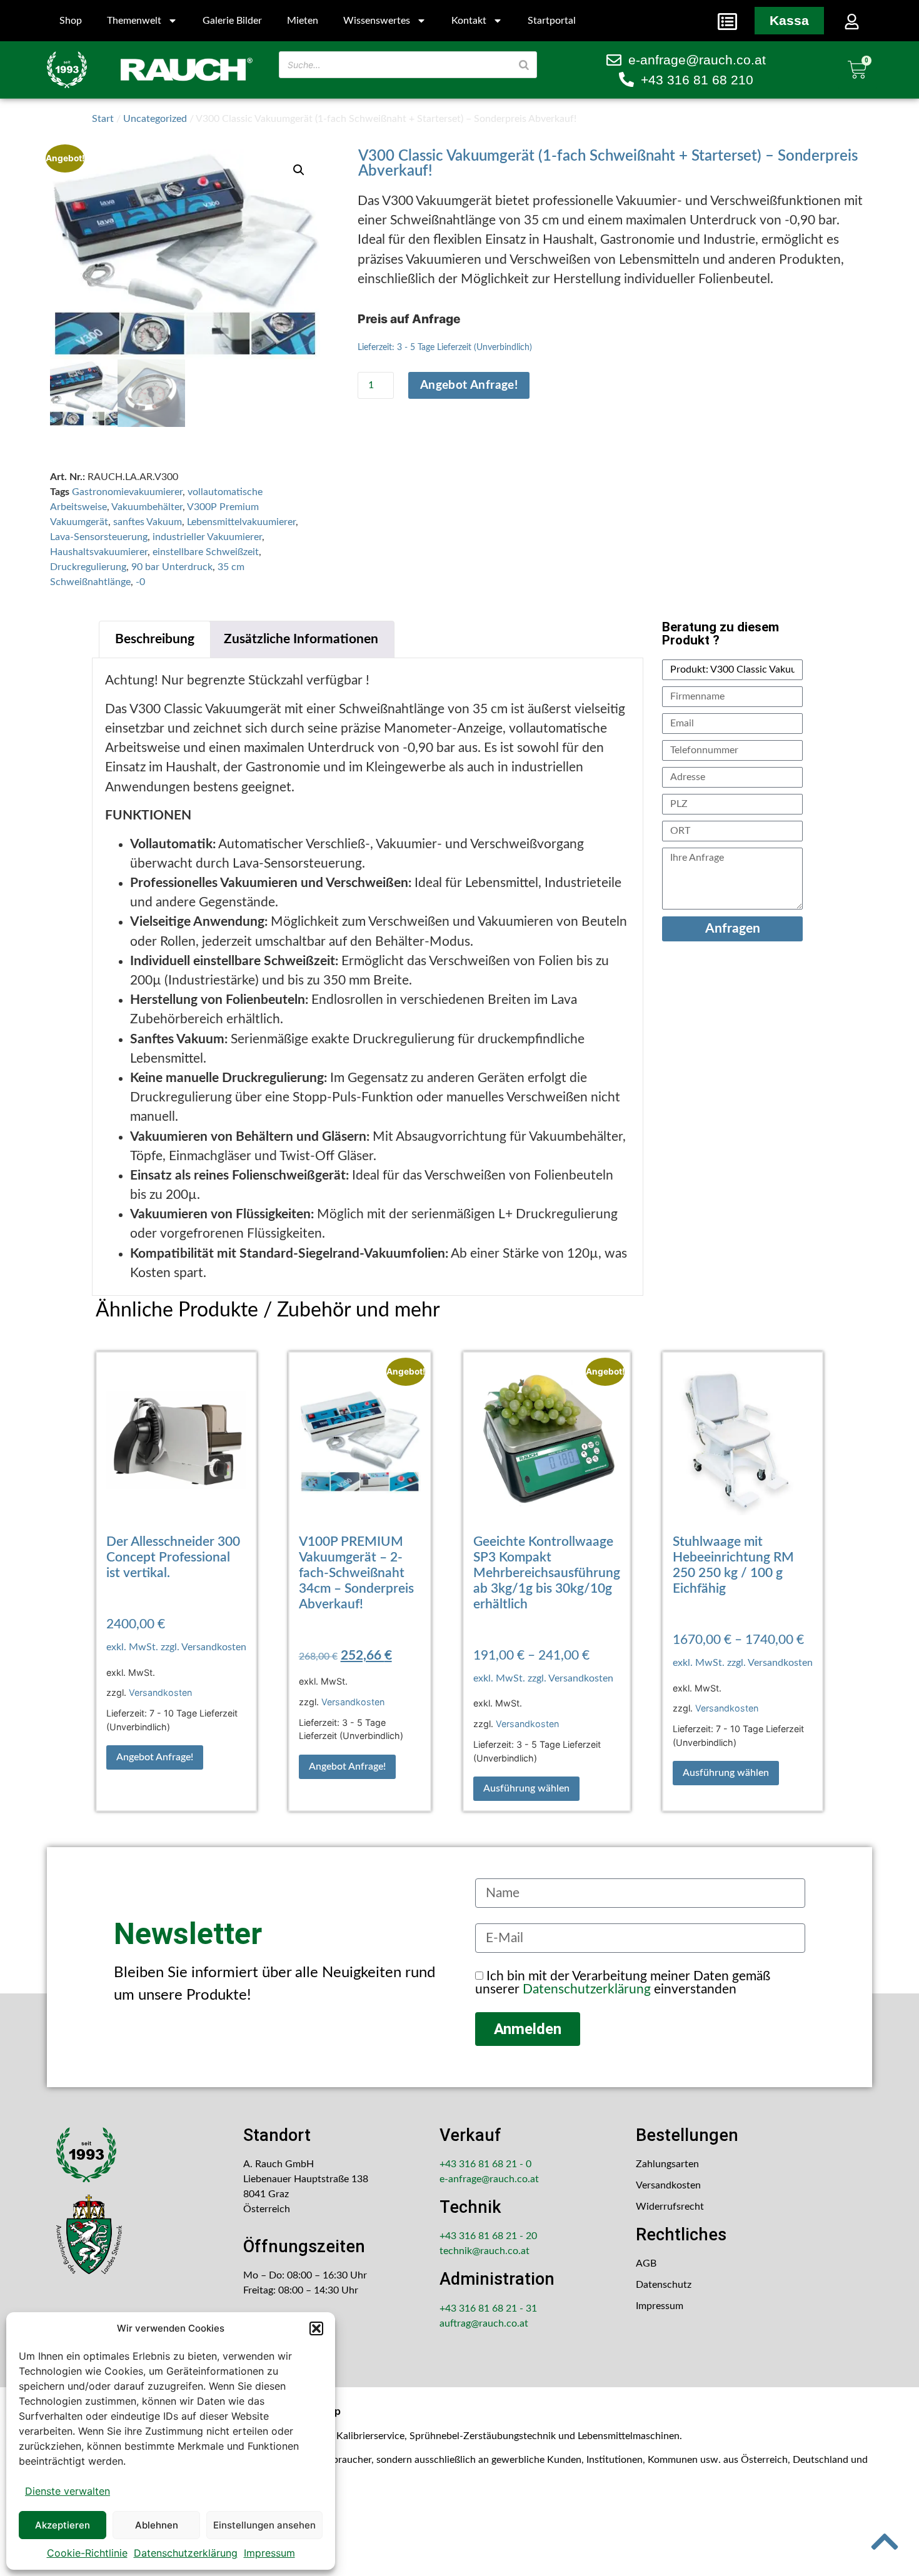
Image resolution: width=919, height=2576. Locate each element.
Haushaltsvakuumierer (99, 552)
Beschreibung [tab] (155, 639)
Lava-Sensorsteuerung (99, 537)
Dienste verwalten (68, 2491)
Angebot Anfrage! (469, 385)
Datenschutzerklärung (186, 2553)
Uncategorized (155, 119)
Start (103, 119)
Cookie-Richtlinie (87, 2553)
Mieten (303, 21)
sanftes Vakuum (148, 522)
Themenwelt (134, 21)
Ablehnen (157, 2525)
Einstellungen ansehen (264, 2525)
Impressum (269, 2553)
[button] (316, 2328)
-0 (140, 582)
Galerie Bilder (232, 21)
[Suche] (524, 65)
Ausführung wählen (526, 1788)
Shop (71, 21)
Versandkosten (160, 1692)
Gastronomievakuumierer (127, 492)
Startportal (552, 21)
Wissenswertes (377, 21)
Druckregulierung (88, 567)
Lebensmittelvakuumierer (241, 522)
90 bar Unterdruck (172, 567)
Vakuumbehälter (147, 507)
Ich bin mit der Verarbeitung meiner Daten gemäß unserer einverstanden (623, 1983)
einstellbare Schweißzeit (206, 552)
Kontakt (469, 21)
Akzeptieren (63, 2525)
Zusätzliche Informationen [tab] (301, 639)
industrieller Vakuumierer (207, 537)
